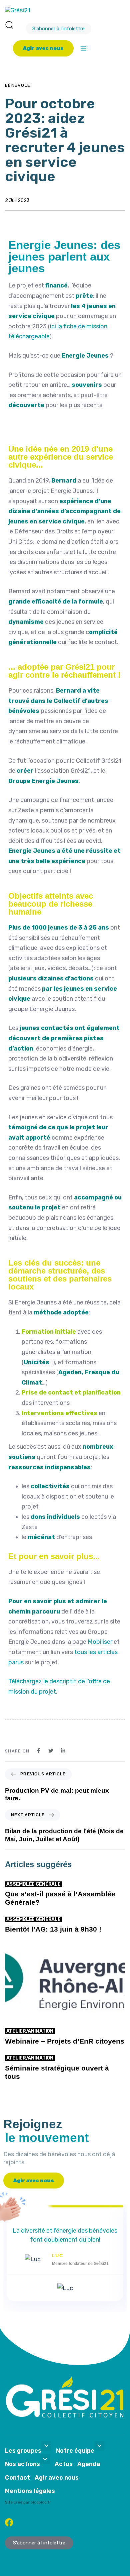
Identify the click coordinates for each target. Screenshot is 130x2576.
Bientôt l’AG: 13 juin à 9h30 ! (53, 1929)
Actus (64, 2464)
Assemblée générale (33, 1884)
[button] (9, 25)
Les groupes (23, 2451)
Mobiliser (100, 1642)
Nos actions (22, 2464)
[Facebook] (9, 2522)
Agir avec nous (57, 2478)
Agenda (89, 2464)
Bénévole (18, 85)
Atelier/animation (30, 2031)
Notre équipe (75, 2451)
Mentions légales (30, 2491)
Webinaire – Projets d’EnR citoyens (65, 2041)
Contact (17, 2478)
